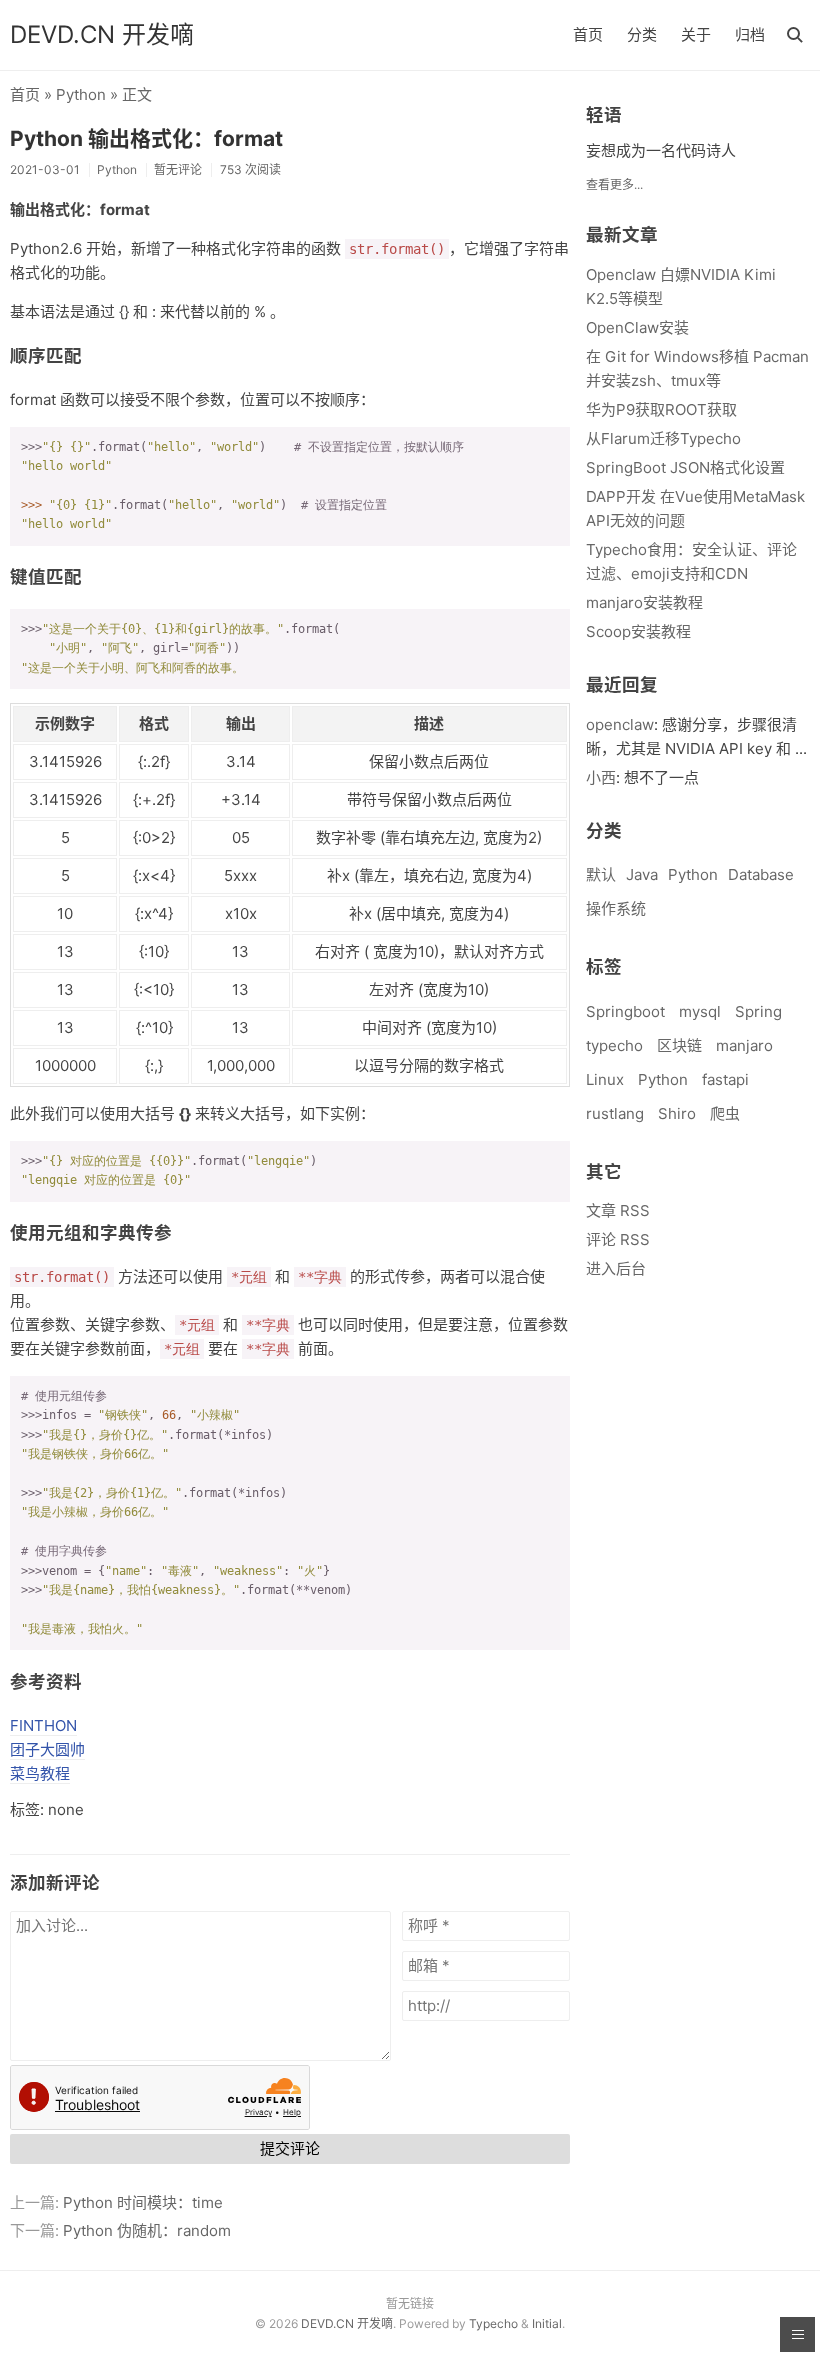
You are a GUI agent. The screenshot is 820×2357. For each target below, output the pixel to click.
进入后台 (616, 1268)
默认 (601, 874)
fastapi (725, 1079)
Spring (758, 1011)
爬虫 (725, 1113)
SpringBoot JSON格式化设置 (685, 467)
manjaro (744, 1045)
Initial (547, 2323)
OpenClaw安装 (637, 327)
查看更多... (614, 184)
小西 (601, 777)
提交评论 (290, 2148)
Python (81, 94)
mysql (700, 1011)
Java (642, 874)
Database (761, 874)
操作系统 (616, 908)
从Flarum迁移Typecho (663, 438)
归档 (750, 34)
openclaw (620, 724)
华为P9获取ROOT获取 (661, 409)
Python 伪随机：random (147, 2230)
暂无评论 (178, 169)
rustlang (615, 1113)
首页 (588, 34)
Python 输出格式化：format (146, 138)
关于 (696, 34)
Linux (605, 1079)
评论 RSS (618, 1239)
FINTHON (43, 1725)
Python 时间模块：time (143, 2202)
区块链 (679, 1045)
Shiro (677, 1113)
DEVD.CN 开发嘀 (102, 34)
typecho (614, 1045)
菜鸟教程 (40, 1773)
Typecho (493, 2323)
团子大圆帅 (47, 1749)
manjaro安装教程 (644, 602)
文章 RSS (618, 1210)
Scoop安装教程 (638, 631)
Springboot (625, 1011)
